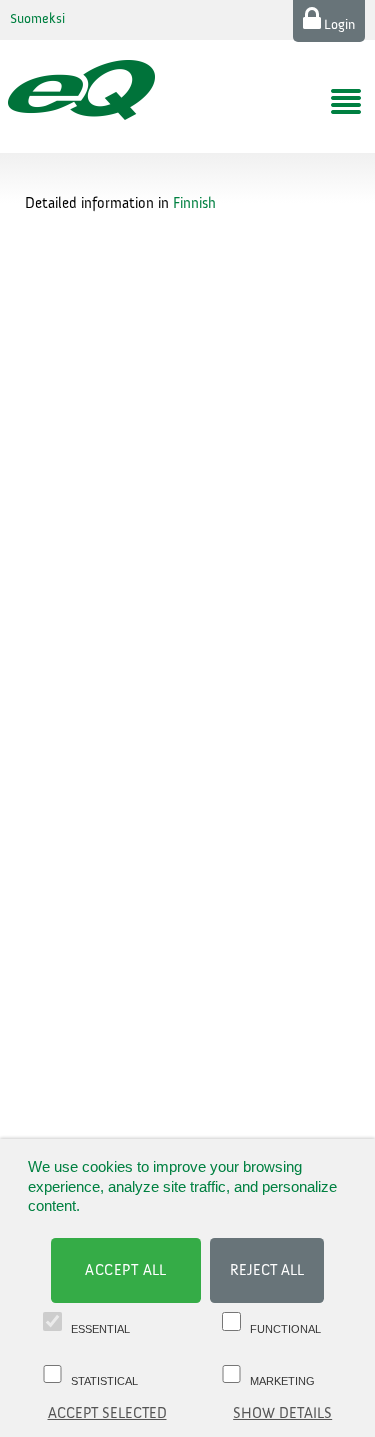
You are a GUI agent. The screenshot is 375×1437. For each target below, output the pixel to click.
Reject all (267, 1270)
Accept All (126, 1270)
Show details (282, 1413)
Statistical (104, 1381)
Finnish (194, 203)
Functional (285, 1329)
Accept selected (107, 1413)
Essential (100, 1329)
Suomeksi (37, 19)
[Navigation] (346, 102)
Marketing (282, 1381)
